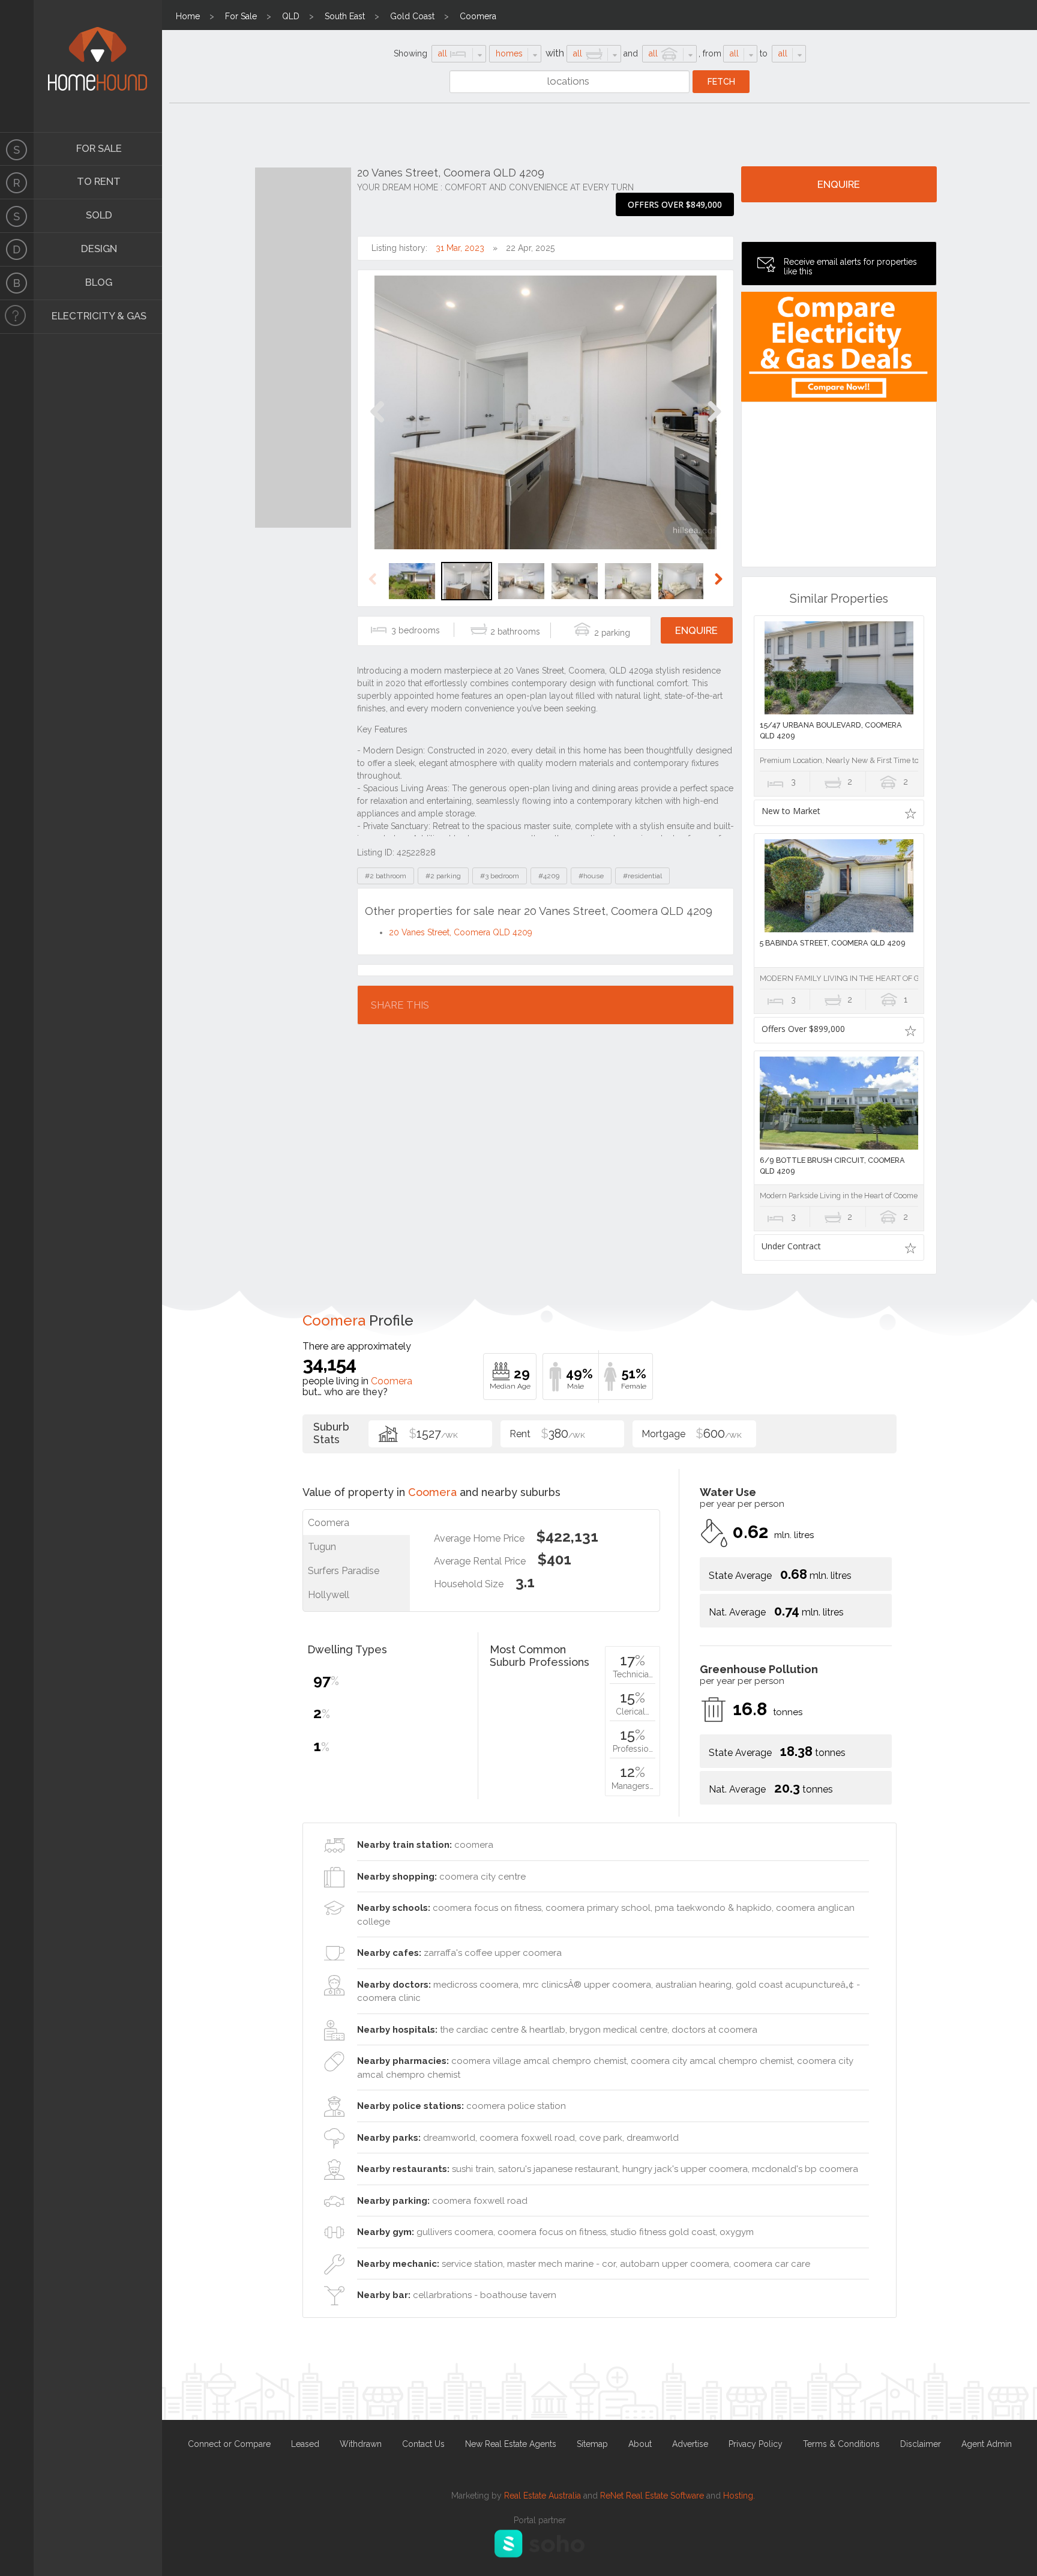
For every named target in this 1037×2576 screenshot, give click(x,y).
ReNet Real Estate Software (652, 2496)
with (555, 53)
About (640, 2444)
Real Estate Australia (543, 2496)
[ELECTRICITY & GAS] (17, 317)
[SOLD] (17, 216)
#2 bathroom (386, 876)
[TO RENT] (17, 182)
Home (188, 16)
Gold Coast (412, 16)
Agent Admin (987, 2444)
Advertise (690, 2444)
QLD (291, 16)
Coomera (478, 16)
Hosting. (739, 2496)
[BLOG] (17, 283)
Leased (305, 2444)
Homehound (17, 66)
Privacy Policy (756, 2444)
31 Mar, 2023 (460, 248)
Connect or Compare (229, 2444)
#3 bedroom (500, 876)
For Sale (241, 16)
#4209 (549, 876)
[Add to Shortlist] (911, 813)
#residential (642, 876)
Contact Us (423, 2444)
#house (591, 876)
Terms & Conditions (841, 2444)
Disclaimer (921, 2444)
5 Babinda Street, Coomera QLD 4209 (833, 943)
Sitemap (592, 2444)
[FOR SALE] (17, 149)
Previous (377, 424)
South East (345, 16)
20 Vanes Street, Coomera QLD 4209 (461, 932)
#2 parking (443, 876)
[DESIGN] (17, 250)
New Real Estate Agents (511, 2444)
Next (714, 424)
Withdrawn (361, 2444)
